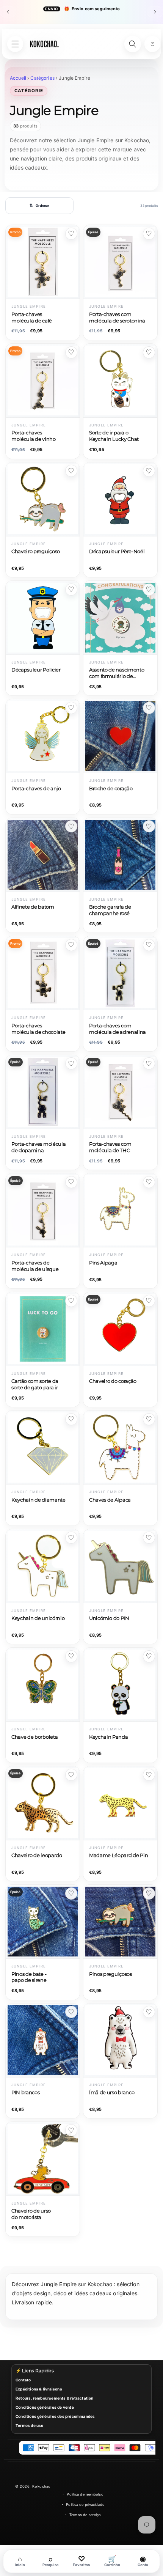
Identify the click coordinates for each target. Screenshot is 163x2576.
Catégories (42, 78)
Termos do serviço (85, 2515)
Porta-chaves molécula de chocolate (38, 1029)
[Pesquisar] (133, 44)
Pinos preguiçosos (110, 1974)
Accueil (18, 78)
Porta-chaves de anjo (36, 789)
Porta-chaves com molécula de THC (110, 1147)
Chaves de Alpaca (110, 1500)
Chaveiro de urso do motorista (31, 2214)
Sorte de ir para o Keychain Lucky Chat (114, 436)
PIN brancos (25, 2092)
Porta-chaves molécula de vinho (34, 436)
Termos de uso (30, 2425)
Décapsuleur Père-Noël (117, 551)
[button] (152, 44)
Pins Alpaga (103, 1263)
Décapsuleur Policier (36, 670)
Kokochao (41, 2486)
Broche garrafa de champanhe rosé (110, 910)
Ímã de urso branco (112, 2092)
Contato (23, 2380)
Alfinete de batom (33, 907)
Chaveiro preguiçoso (36, 551)
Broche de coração (111, 789)
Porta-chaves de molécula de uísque (35, 1266)
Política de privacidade (85, 2504)
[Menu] (15, 44)
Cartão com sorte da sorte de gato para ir (35, 1384)
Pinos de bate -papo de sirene (29, 1977)
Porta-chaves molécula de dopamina (38, 1147)
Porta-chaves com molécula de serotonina (117, 318)
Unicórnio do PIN (109, 1618)
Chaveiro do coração (113, 1381)
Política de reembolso (85, 2494)
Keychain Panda (109, 1737)
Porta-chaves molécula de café (32, 318)
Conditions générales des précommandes (55, 2416)
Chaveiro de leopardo (37, 1855)
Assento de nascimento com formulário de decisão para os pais (117, 674)
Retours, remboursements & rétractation (55, 2398)
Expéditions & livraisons (39, 2389)
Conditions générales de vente (45, 2407)
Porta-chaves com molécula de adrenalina (118, 1029)
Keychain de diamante (38, 1500)
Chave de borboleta (34, 1737)
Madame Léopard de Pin (118, 1855)
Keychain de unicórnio (38, 1618)
